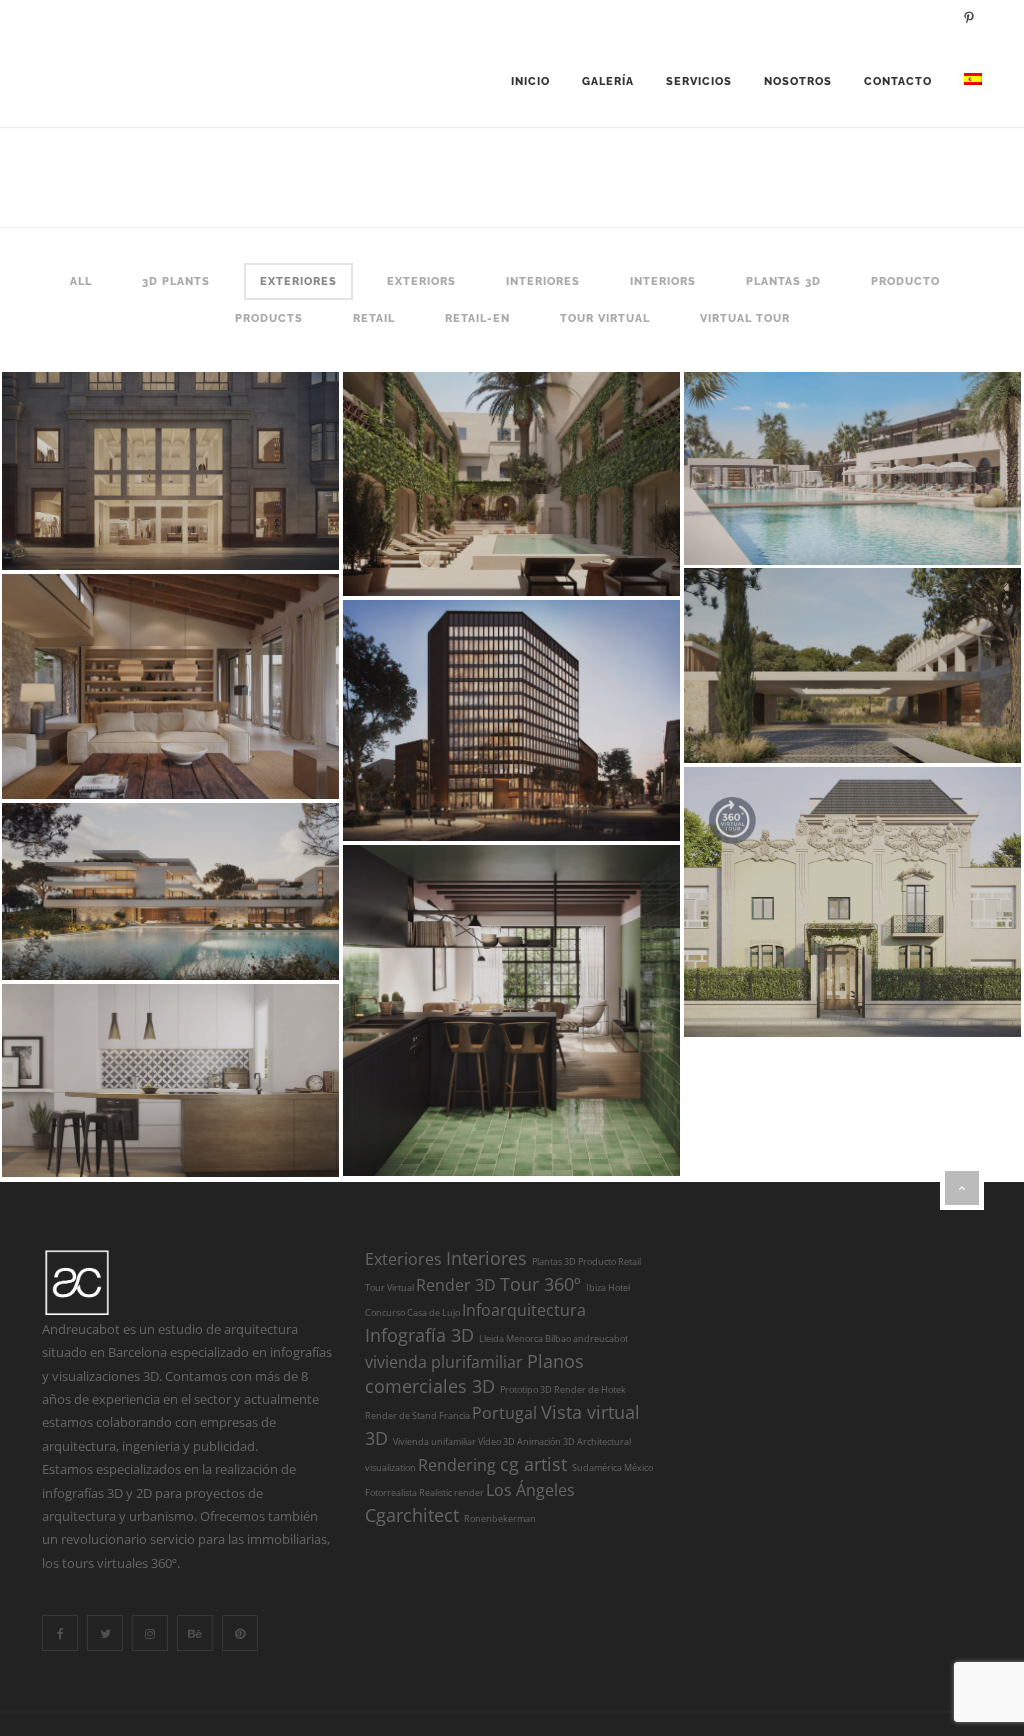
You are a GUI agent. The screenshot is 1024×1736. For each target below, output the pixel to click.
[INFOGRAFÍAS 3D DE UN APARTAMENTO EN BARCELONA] (264, 1141)
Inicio (530, 81)
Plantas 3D (783, 281)
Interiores (543, 281)
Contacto (898, 81)
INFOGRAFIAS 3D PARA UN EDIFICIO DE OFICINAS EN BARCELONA (487, 707)
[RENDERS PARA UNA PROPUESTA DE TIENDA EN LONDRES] (264, 534)
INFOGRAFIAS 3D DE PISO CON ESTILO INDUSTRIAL (486, 998)
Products (269, 318)
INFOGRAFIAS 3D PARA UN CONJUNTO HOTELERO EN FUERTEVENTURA (828, 455)
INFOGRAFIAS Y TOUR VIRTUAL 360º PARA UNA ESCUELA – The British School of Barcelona (828, 895)
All (81, 281)
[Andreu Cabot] (77, 82)
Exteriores (298, 281)
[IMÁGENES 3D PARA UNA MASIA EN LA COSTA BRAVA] (264, 763)
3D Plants (176, 281)
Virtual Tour (745, 318)
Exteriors (421, 281)
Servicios (699, 81)
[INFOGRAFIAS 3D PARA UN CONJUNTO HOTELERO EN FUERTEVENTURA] (946, 529)
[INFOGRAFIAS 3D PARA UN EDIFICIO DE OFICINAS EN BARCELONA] (605, 805)
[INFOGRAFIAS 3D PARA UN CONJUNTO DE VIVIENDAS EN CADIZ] (264, 944)
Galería (608, 81)
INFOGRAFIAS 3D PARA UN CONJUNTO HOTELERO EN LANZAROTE (828, 652)
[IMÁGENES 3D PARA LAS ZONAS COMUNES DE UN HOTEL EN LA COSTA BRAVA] (605, 560)
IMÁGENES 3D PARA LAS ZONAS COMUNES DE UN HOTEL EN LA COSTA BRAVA (487, 471)
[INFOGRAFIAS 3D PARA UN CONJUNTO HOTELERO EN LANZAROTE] (946, 727)
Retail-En (477, 318)
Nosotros (798, 81)
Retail (374, 318)
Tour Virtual (605, 318)
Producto (905, 281)
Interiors (663, 281)
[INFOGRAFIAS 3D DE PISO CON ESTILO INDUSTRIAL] (605, 1140)
